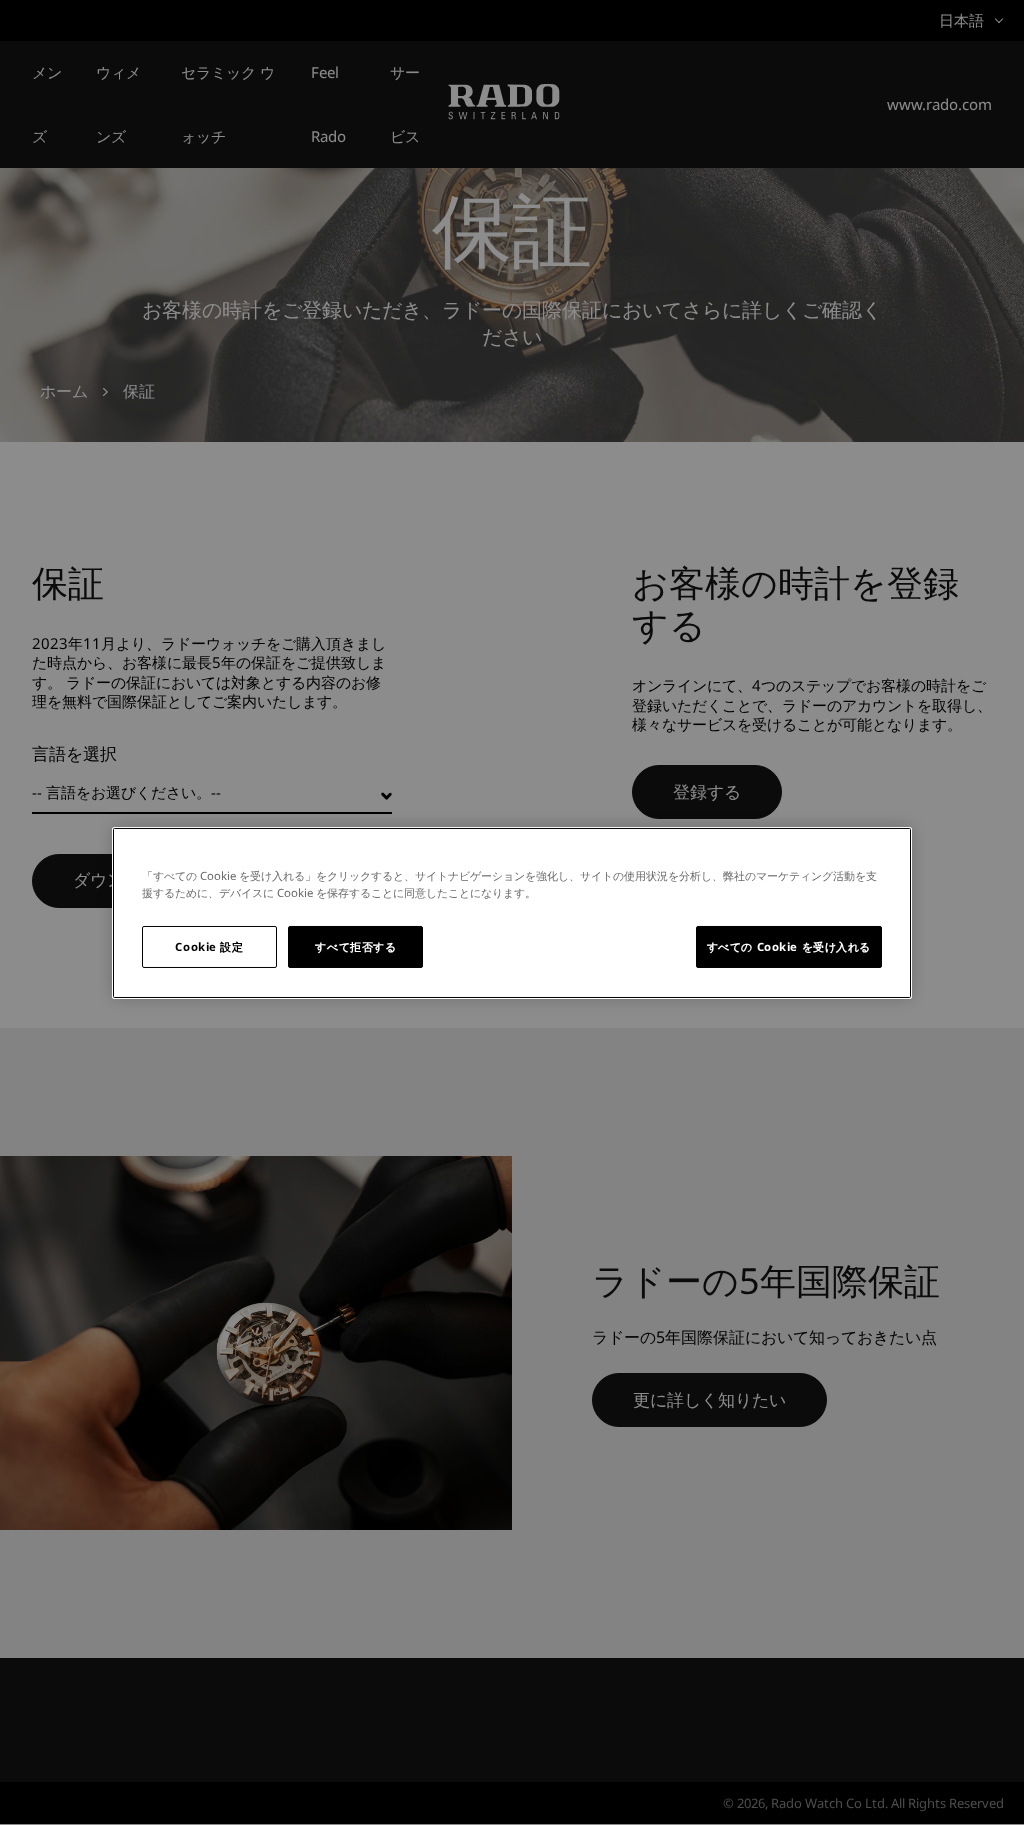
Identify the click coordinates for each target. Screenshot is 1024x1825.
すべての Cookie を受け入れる (789, 946)
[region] (512, 912)
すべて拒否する (355, 946)
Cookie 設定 (209, 946)
